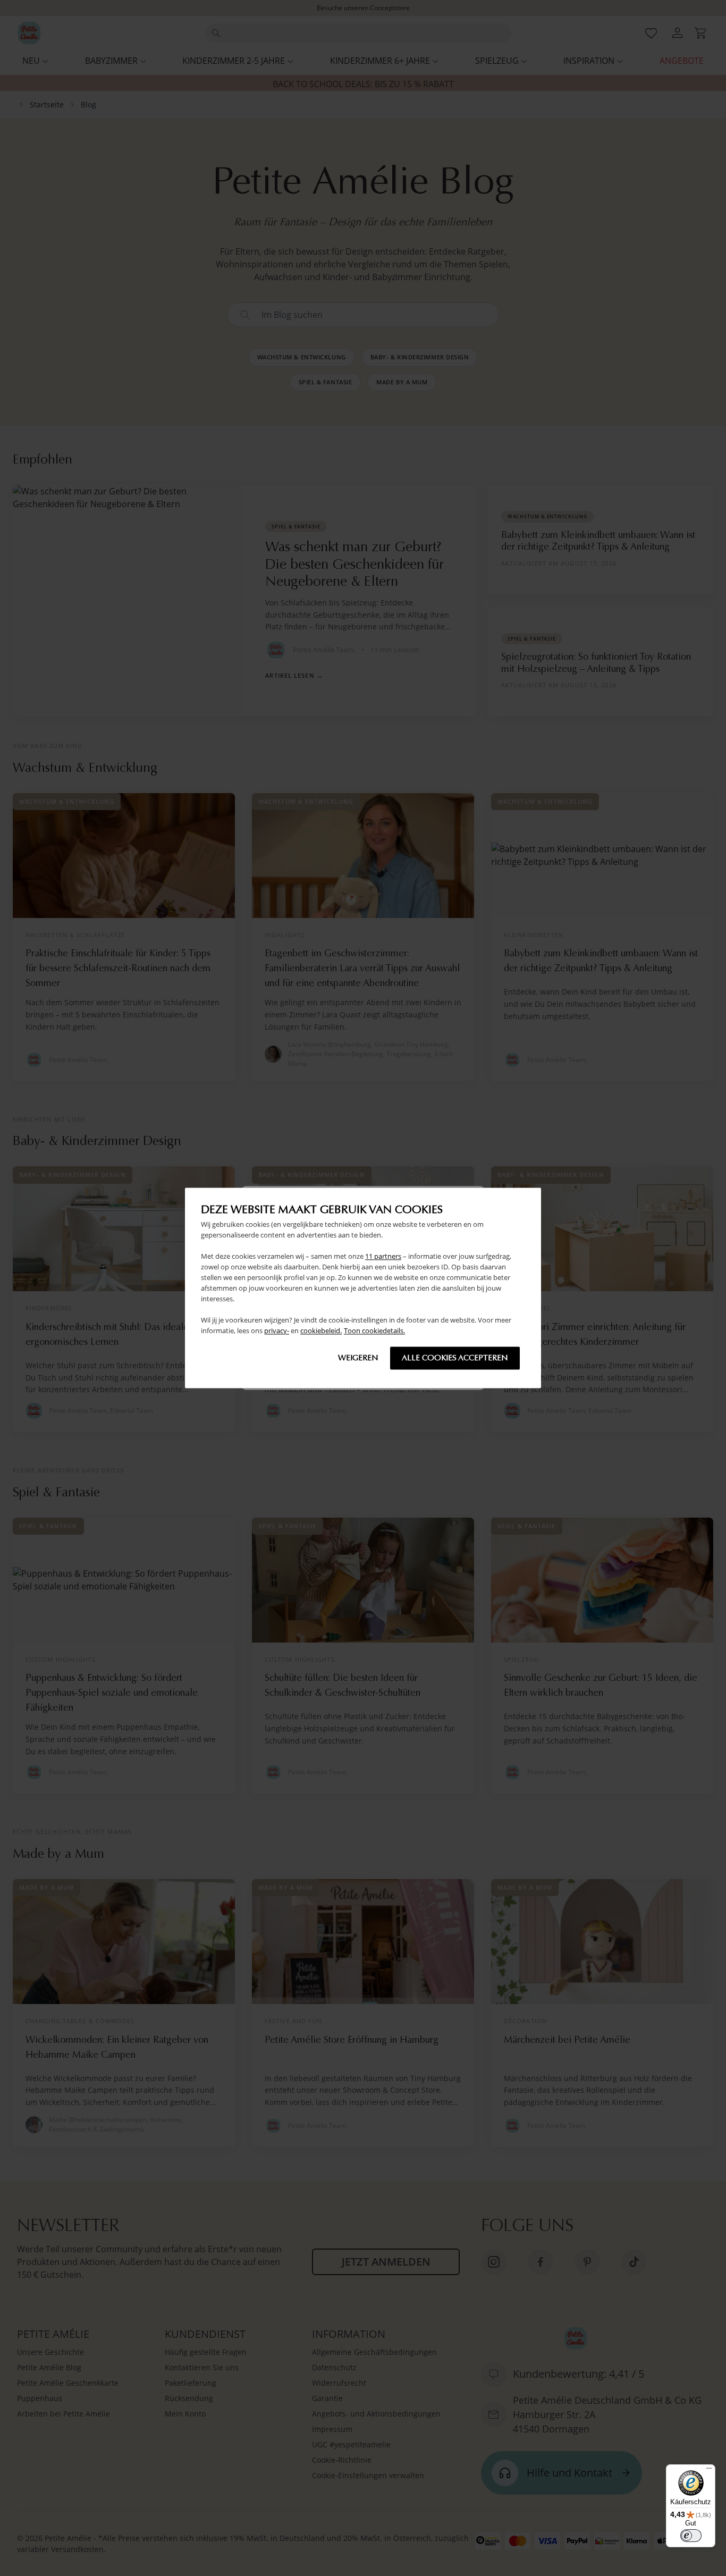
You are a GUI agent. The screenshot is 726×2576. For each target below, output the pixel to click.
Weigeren (358, 1358)
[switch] (691, 2536)
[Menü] (709, 2471)
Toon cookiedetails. (374, 1331)
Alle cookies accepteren (455, 1358)
